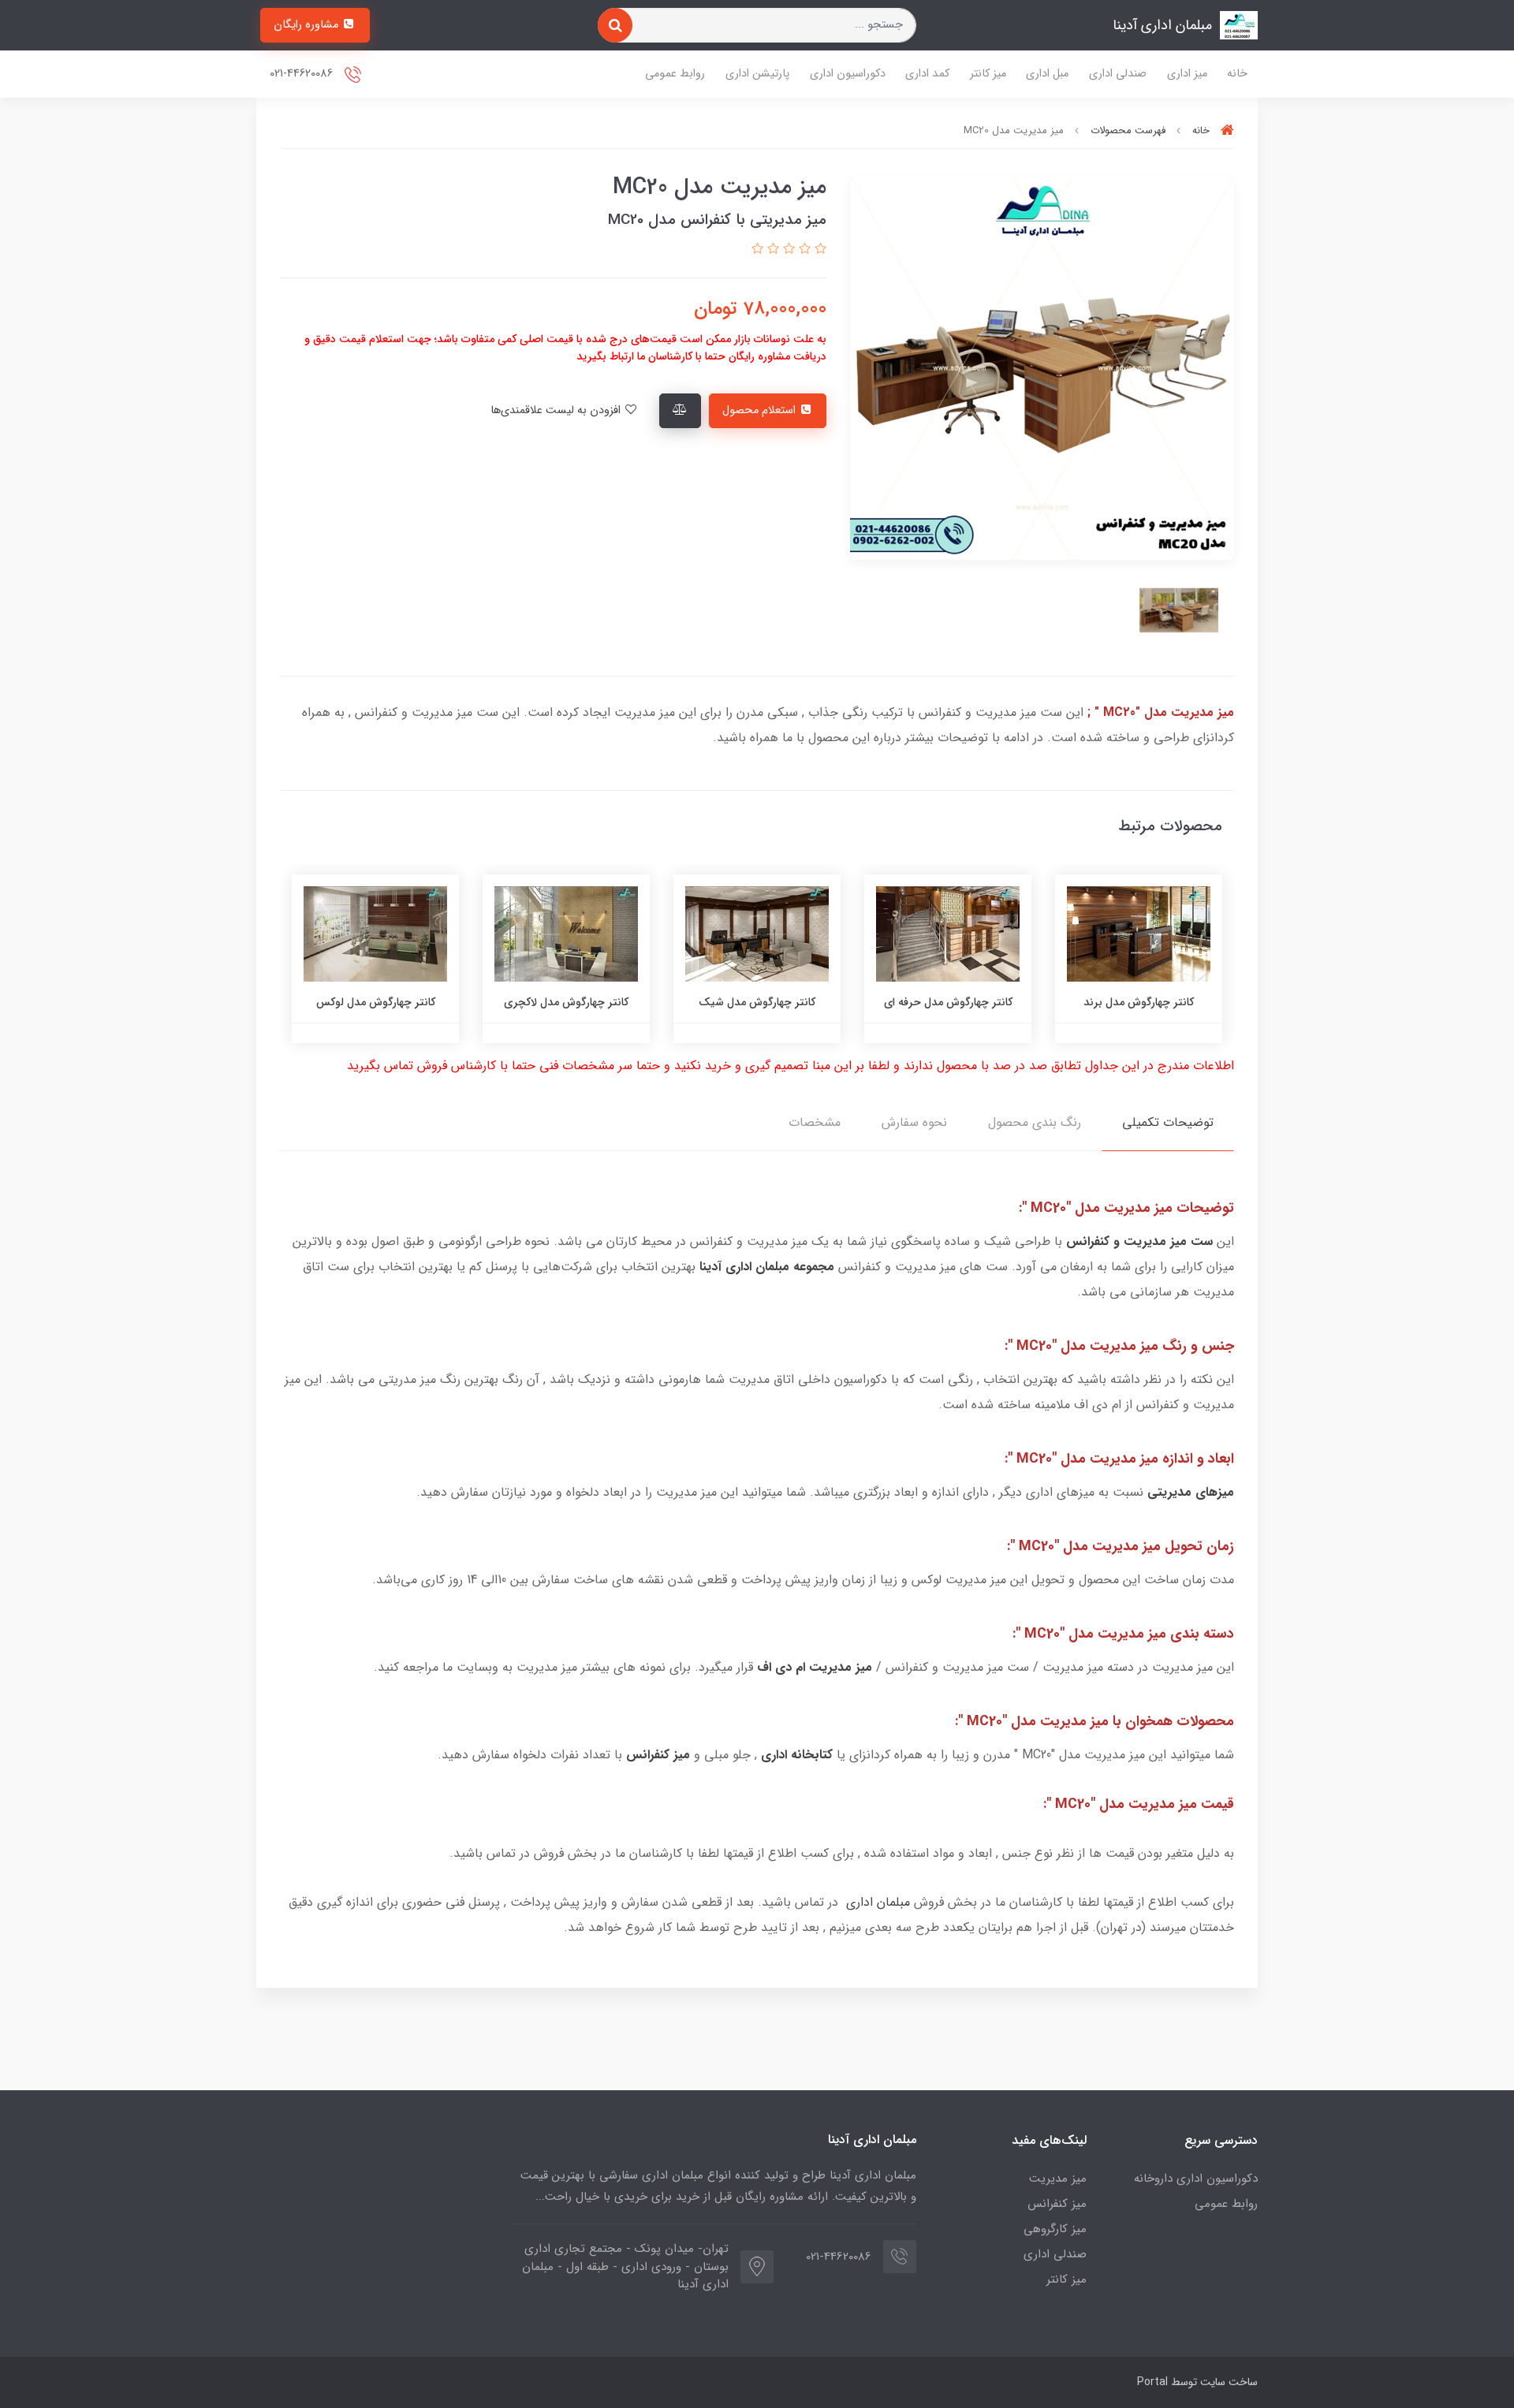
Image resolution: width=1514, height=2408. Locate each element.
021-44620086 (303, 74)
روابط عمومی (675, 74)
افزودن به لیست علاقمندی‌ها (557, 410)
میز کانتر (988, 74)
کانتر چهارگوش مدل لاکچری (757, 1002)
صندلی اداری (1118, 74)
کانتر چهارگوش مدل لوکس (567, 1002)
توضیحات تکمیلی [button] (1168, 1122)
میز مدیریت (1058, 2179)
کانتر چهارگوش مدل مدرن (376, 1002)
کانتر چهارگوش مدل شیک (948, 1002)
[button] (819, 250)
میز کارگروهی (1055, 2229)
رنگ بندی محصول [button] (1035, 1122)
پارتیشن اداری (757, 74)
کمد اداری (927, 74)
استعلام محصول (761, 410)
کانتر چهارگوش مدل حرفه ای (1139, 1002)
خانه (1237, 74)
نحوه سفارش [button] (914, 1122)
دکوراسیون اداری (848, 74)
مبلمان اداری (878, 1902)
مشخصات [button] (815, 1122)
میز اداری (1187, 74)
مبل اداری (1047, 74)
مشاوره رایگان (308, 25)
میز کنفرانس (1057, 2204)
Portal (1152, 2382)
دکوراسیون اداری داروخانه (1196, 2179)
